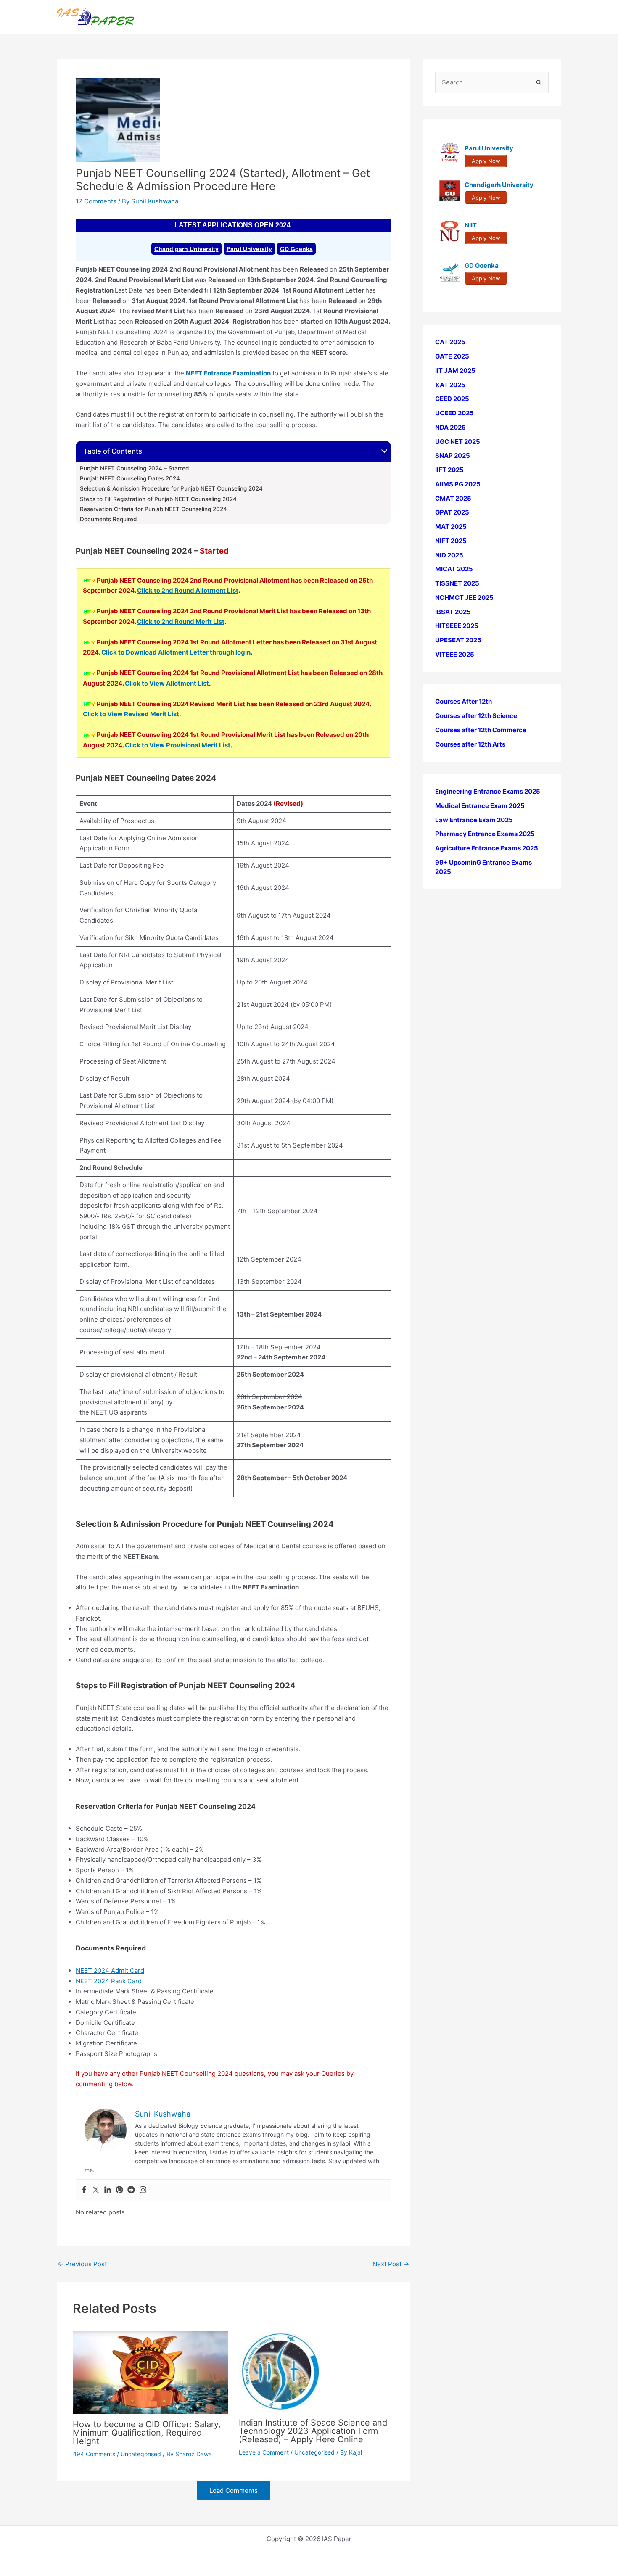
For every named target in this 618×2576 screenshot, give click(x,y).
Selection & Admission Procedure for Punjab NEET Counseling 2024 (171, 488)
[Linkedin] (108, 2190)
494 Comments (94, 2454)
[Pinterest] (119, 2190)
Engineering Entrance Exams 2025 (488, 791)
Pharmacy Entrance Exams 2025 (485, 834)
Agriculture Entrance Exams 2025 (487, 848)
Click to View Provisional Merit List (178, 745)
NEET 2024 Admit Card (110, 1970)
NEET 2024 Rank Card (109, 1981)
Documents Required (108, 519)
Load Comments (234, 2490)
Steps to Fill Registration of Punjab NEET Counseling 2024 (158, 499)
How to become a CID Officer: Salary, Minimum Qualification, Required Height (147, 2433)
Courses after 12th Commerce (481, 730)
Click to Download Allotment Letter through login (176, 652)
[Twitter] (96, 2190)
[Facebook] (84, 2190)
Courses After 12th (463, 701)
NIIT (471, 225)
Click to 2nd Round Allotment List (188, 590)
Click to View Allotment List (167, 683)
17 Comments (96, 201)
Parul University (249, 249)
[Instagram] (143, 2190)
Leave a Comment (264, 2452)
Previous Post (82, 2264)
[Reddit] (131, 2190)
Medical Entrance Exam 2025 (480, 806)
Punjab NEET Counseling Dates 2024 (130, 478)
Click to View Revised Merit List (131, 714)
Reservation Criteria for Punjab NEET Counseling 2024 (153, 509)
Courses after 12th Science (476, 716)
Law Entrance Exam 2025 (474, 820)
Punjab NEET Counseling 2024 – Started (134, 468)
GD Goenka (296, 249)
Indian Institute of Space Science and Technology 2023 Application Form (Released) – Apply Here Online (313, 2431)
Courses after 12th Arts (470, 744)
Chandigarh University (186, 249)
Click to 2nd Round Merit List (181, 622)
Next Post (391, 2264)
